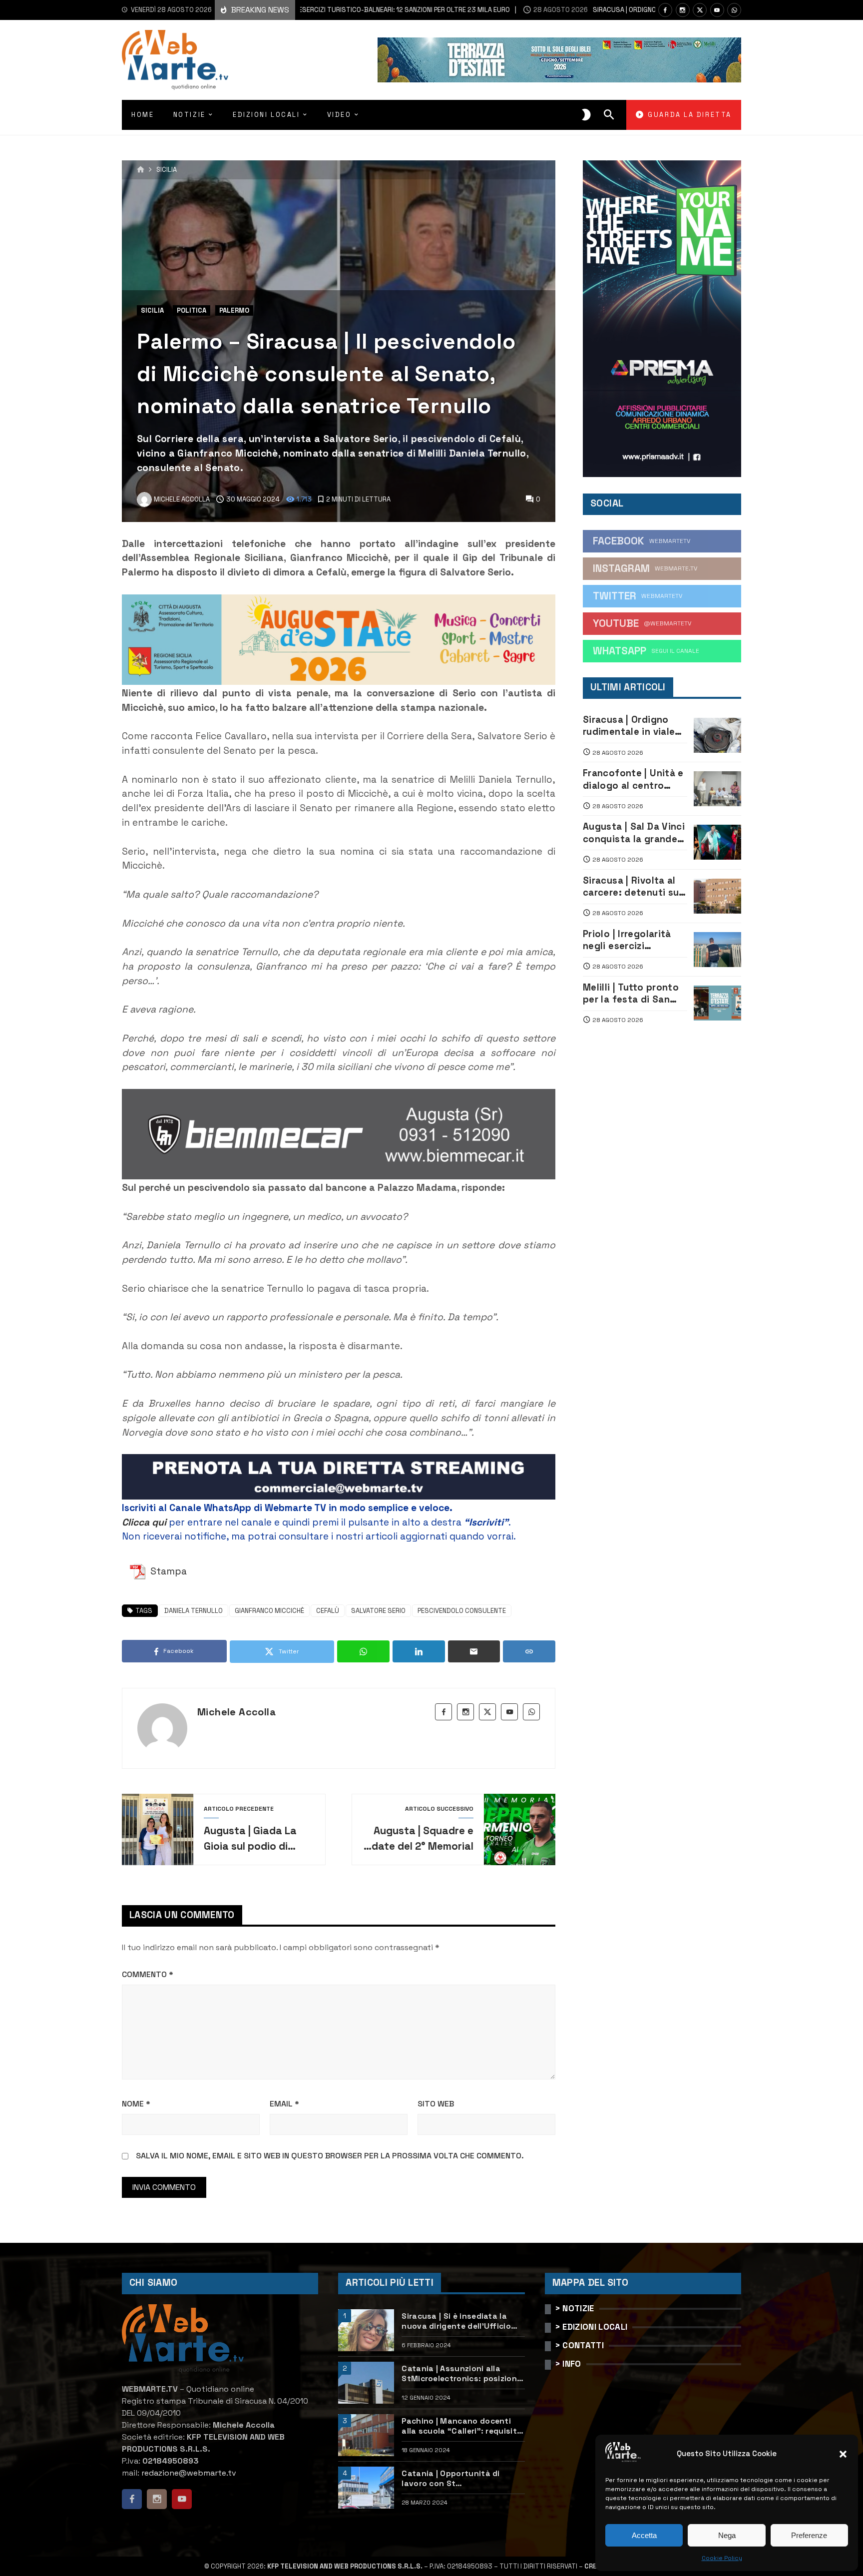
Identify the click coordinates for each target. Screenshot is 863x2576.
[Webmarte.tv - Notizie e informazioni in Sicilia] (175, 60)
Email (284, 2104)
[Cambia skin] (586, 115)
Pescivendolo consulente (462, 1611)
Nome (136, 2104)
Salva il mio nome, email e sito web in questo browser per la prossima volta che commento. (330, 2156)
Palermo (234, 310)
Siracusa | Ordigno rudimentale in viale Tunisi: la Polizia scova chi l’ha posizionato (629, 726)
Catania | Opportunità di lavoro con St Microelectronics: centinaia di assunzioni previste (461, 2479)
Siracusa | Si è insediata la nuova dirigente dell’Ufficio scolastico (456, 2321)
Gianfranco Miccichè (269, 1611)
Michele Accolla (236, 1712)
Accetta (644, 2535)
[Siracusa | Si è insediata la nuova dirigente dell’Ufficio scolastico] (366, 2330)
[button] (843, 2454)
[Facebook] (665, 10)
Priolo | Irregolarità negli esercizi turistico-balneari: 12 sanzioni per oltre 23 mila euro (633, 940)
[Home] (141, 170)
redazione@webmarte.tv (189, 2473)
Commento (148, 1974)
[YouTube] (717, 10)
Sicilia (167, 170)
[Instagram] (683, 10)
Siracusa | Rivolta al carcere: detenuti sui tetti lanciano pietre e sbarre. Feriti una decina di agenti (635, 887)
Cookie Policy (722, 2558)
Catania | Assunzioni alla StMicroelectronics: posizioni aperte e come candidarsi (460, 2374)
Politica (192, 310)
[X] (700, 10)
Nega (727, 2535)
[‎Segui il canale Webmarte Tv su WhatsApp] (734, 10)
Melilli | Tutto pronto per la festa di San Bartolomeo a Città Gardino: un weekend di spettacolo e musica (632, 994)
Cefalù (328, 1611)
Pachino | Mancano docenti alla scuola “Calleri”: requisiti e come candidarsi (460, 2426)
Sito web (436, 2104)
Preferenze (809, 2535)
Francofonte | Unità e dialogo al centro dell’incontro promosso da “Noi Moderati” (633, 779)
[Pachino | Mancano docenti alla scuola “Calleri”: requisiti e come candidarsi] (366, 2435)
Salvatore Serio (378, 1611)
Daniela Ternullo (194, 1611)
